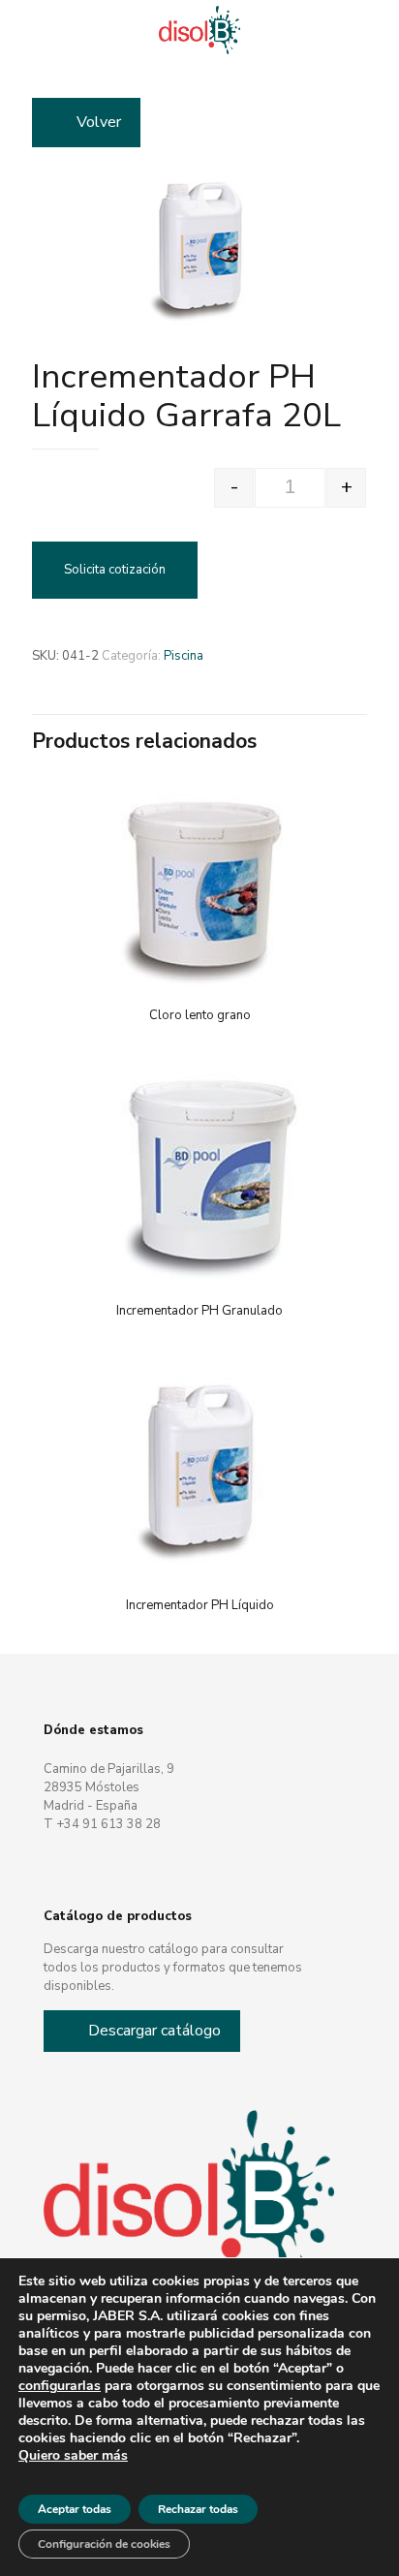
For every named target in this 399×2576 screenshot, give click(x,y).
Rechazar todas (198, 2509)
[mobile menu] (373, 29)
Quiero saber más (73, 2456)
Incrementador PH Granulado (199, 1311)
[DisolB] (199, 29)
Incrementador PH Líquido (200, 1605)
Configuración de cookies (104, 2544)
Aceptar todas (75, 2509)
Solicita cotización (115, 570)
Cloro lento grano (200, 1015)
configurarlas (60, 2386)
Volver (99, 122)
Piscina (184, 656)
